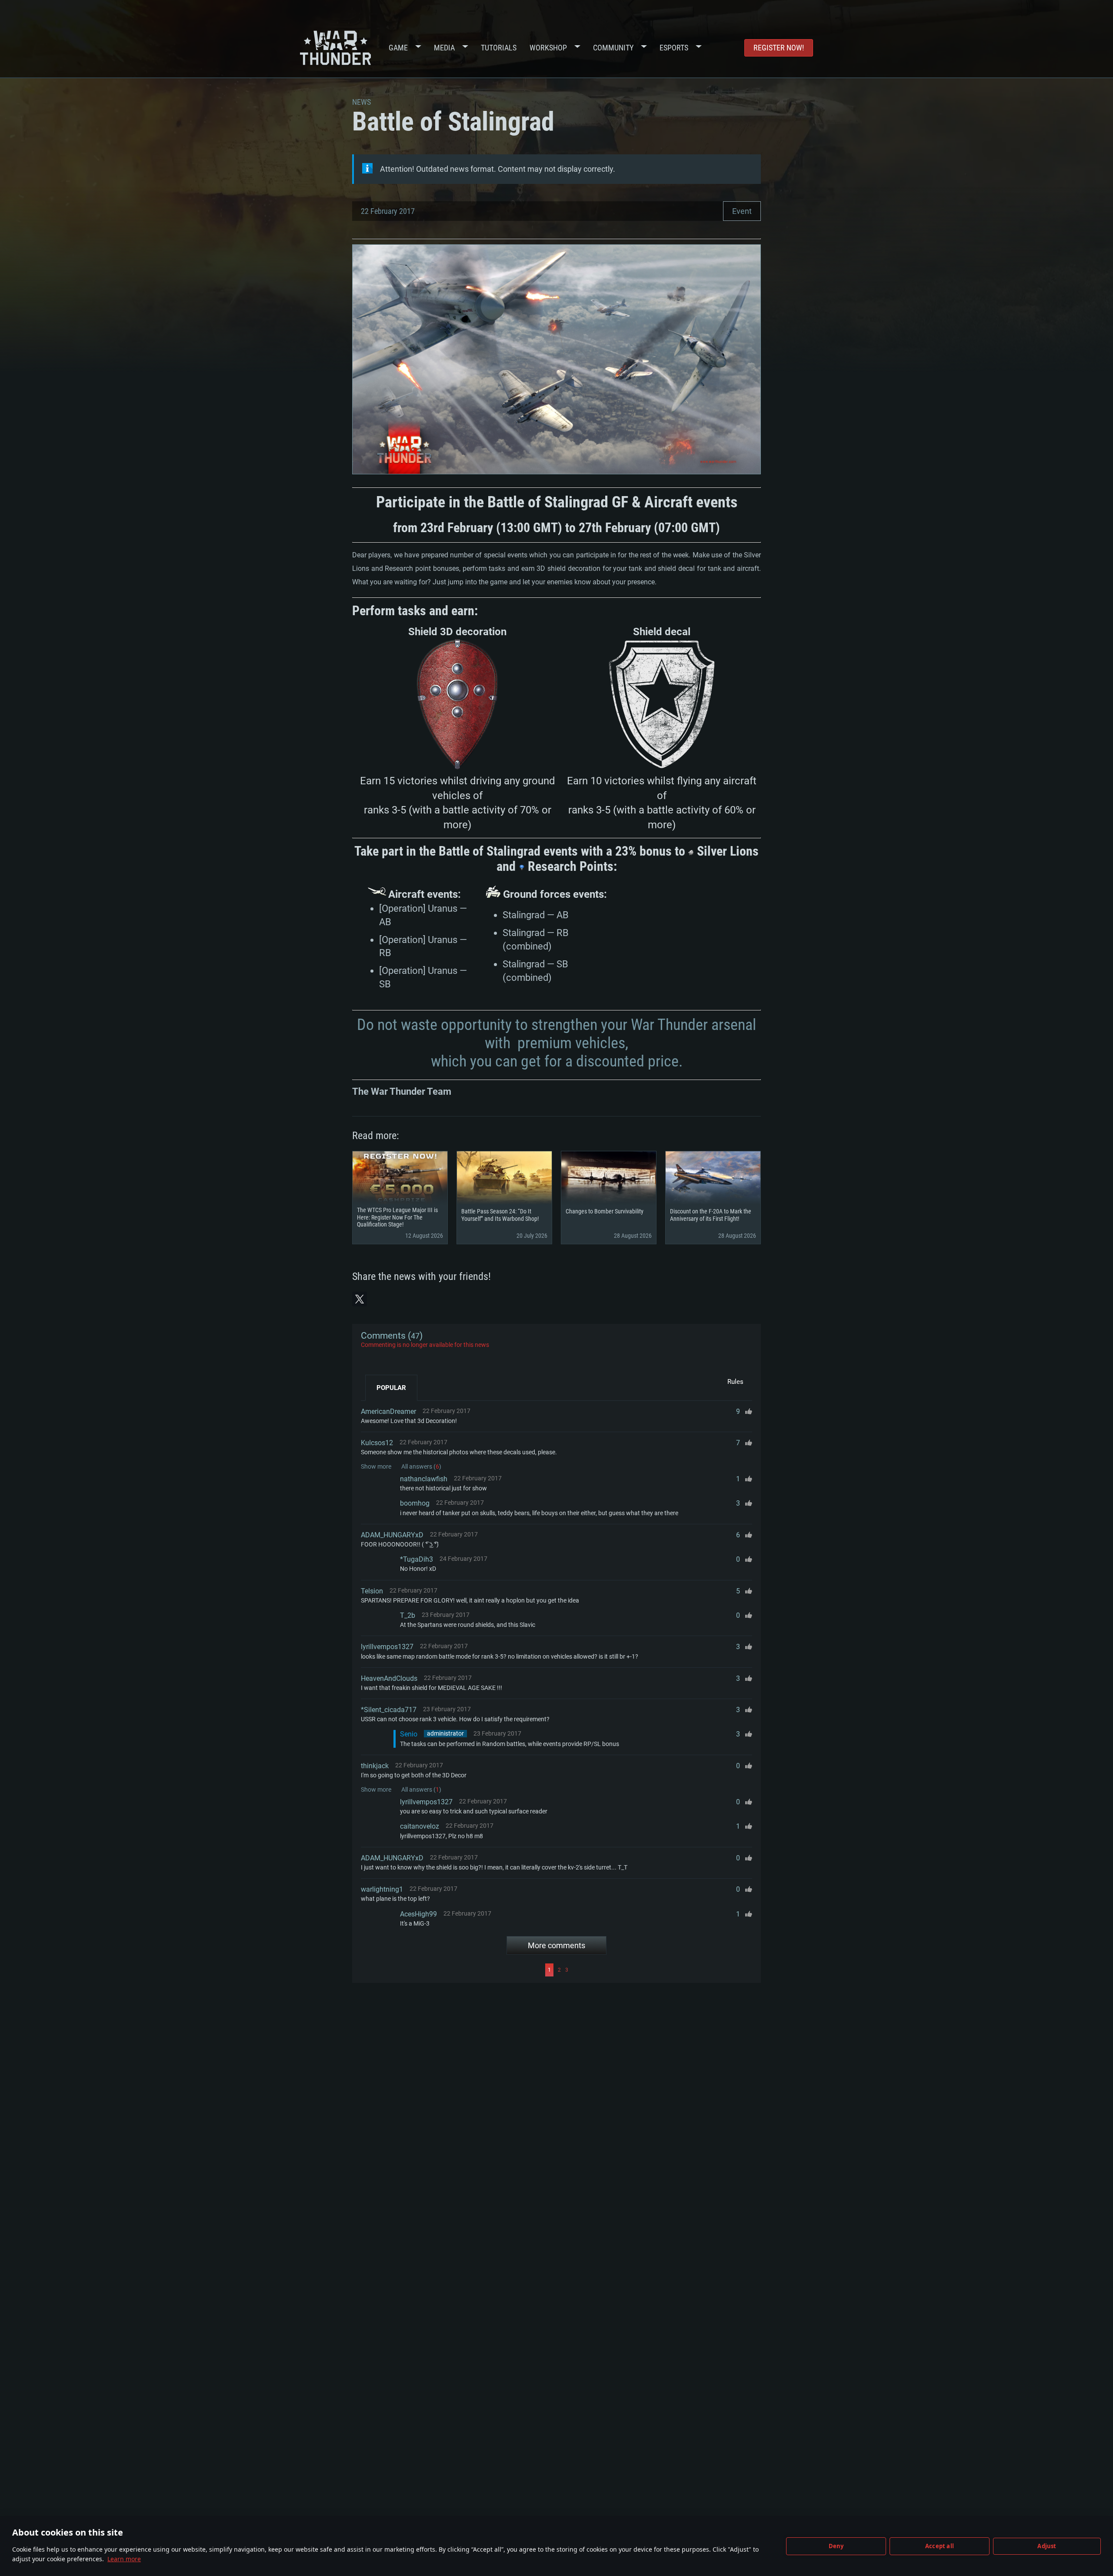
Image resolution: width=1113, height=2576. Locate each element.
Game (398, 48)
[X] (360, 1299)
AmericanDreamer (388, 1411)
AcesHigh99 (418, 1914)
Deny (836, 2546)
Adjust (1047, 2546)
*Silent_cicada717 (389, 1710)
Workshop (548, 48)
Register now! (779, 48)
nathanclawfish (424, 1479)
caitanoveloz (420, 1826)
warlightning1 (382, 1889)
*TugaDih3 (417, 1559)
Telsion (372, 1591)
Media (444, 48)
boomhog (415, 1503)
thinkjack (375, 1766)
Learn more (124, 2559)
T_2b (408, 1615)
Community (613, 48)
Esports (674, 48)
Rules (735, 1382)
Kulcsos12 (377, 1443)
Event (742, 211)
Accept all (940, 2546)
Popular (391, 1388)
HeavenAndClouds (389, 1678)
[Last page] (661, 1970)
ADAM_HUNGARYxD (392, 1535)
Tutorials (499, 48)
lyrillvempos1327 (387, 1647)
